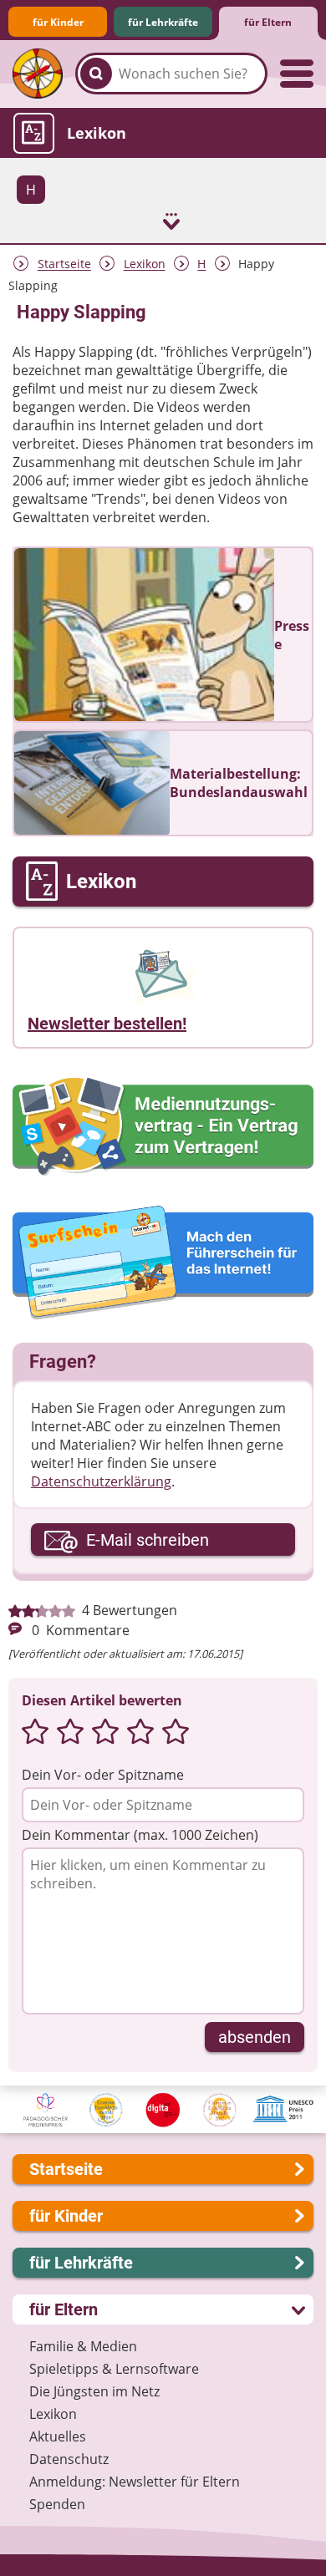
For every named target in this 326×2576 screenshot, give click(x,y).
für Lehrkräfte (163, 22)
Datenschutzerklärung (101, 1481)
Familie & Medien (83, 2346)
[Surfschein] (163, 1264)
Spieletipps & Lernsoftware (114, 2369)
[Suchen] (96, 74)
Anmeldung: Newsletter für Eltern (135, 2482)
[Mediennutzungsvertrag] (163, 1127)
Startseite (64, 264)
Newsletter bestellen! (107, 1024)
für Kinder (58, 22)
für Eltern (268, 22)
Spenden (57, 2504)
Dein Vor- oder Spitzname (103, 1775)
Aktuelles (58, 2436)
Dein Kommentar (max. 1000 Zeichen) (140, 1835)
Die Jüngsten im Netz (94, 2391)
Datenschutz (69, 2459)
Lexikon (145, 264)
